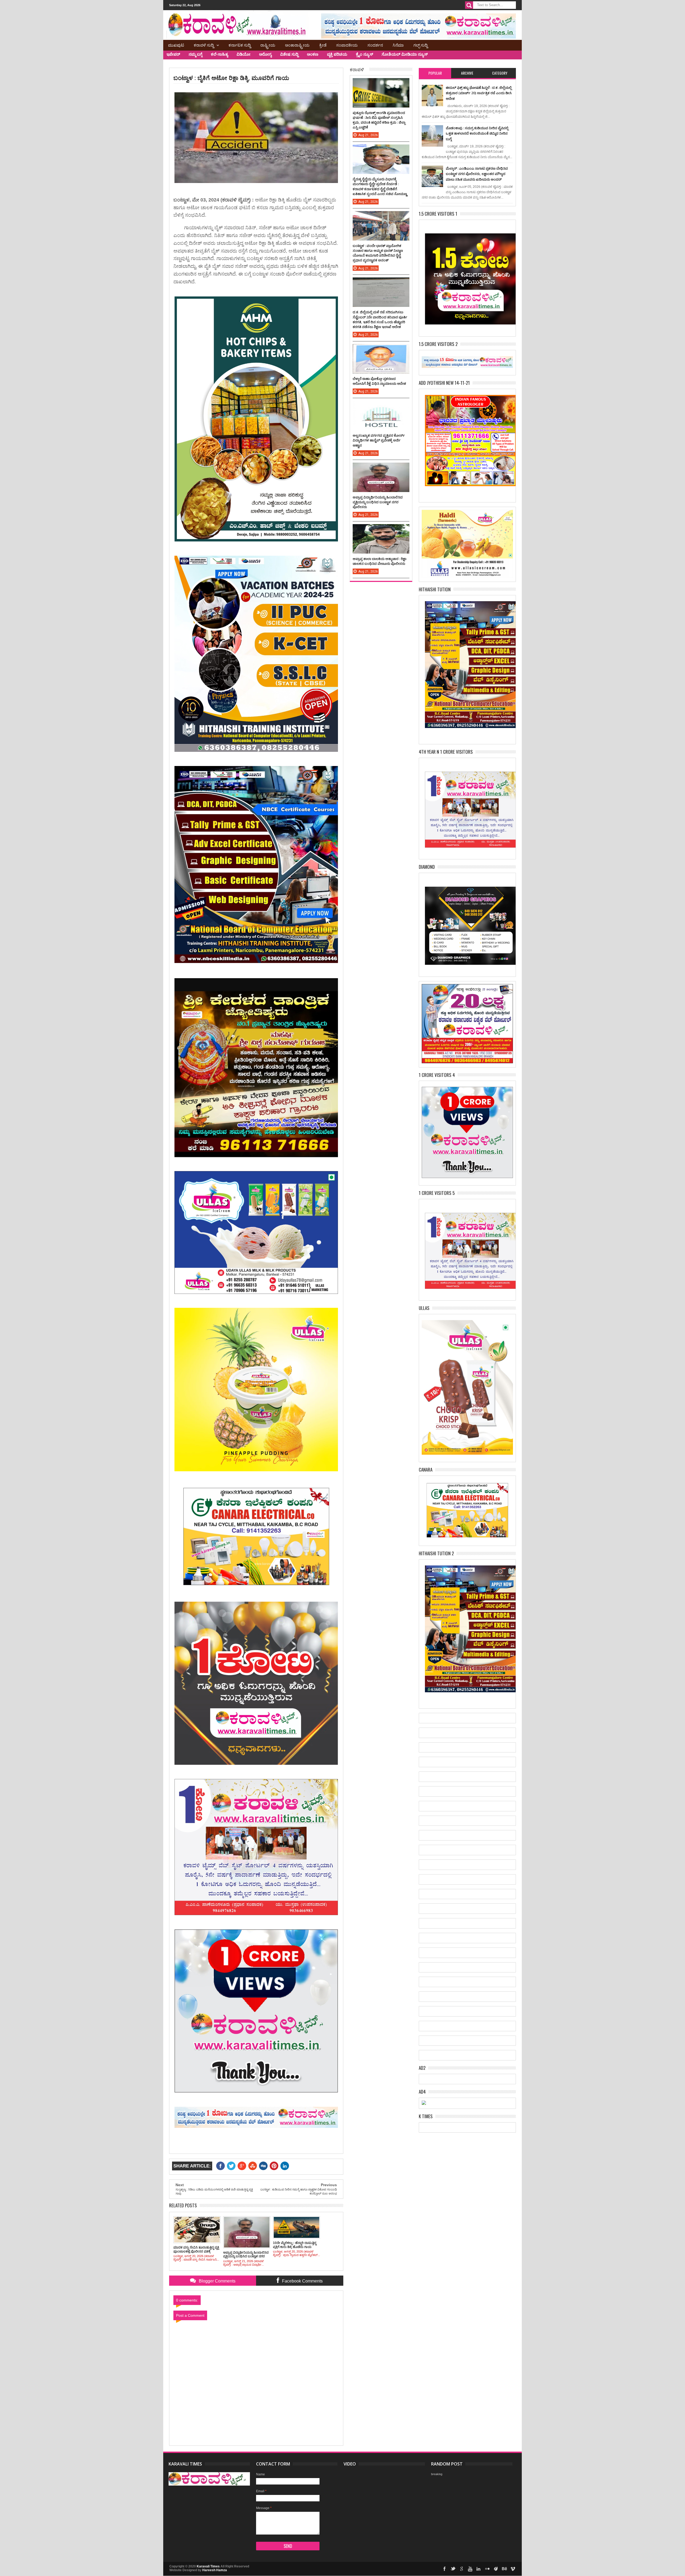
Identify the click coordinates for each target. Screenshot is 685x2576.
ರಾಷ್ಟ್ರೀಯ (268, 45)
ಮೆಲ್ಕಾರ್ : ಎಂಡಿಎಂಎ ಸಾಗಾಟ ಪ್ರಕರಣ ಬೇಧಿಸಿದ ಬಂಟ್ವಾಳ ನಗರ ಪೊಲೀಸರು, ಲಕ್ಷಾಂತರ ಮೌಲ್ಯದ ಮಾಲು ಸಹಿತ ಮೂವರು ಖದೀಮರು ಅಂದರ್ (477, 174)
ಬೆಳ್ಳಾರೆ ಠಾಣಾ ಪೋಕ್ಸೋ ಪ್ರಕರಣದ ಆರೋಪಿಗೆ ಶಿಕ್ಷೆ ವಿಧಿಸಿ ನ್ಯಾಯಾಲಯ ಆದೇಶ (379, 381)
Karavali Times (208, 2566)
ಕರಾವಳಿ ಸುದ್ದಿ (204, 45)
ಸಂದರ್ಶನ (375, 45)
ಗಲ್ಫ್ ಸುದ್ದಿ (420, 45)
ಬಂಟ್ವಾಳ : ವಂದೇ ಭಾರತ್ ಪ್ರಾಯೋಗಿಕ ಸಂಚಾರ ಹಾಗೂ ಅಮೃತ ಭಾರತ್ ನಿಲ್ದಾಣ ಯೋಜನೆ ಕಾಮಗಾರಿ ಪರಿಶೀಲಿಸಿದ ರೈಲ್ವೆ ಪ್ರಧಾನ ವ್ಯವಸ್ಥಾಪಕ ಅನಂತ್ (378, 253)
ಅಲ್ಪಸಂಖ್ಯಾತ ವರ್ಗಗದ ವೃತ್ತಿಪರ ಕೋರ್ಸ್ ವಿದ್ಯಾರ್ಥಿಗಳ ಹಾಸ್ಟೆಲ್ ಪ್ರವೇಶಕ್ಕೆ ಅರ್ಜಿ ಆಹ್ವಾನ (379, 440)
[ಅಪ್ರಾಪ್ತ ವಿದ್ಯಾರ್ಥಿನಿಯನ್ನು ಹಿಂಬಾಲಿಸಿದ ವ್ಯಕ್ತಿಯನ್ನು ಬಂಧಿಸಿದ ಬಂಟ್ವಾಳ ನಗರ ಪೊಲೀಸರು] (381, 468)
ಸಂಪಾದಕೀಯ (347, 45)
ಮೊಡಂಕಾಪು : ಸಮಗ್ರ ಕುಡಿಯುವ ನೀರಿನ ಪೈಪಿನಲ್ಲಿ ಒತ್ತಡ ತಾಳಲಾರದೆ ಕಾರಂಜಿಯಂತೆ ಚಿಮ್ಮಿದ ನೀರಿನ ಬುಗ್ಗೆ (477, 133)
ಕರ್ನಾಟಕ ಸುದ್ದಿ (240, 45)
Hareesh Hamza (215, 2570)
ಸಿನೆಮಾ (398, 45)
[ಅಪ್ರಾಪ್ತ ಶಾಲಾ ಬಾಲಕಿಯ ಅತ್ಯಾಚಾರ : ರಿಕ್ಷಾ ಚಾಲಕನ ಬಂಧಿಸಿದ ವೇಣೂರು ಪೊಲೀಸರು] (381, 529)
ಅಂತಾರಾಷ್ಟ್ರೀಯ (297, 45)
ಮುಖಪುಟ (176, 45)
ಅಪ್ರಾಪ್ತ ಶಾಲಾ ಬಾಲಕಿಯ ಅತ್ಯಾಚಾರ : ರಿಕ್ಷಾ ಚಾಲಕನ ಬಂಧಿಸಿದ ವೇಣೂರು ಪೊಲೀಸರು (380, 561)
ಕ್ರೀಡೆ (323, 45)
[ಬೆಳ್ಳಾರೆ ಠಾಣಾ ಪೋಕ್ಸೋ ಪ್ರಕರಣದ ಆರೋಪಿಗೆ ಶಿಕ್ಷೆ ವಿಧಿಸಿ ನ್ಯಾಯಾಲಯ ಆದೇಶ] (381, 349)
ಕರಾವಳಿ (357, 69)
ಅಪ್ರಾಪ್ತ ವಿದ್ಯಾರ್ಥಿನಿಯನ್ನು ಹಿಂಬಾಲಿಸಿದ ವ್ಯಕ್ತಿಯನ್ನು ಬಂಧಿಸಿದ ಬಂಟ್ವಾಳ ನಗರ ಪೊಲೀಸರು (378, 502)
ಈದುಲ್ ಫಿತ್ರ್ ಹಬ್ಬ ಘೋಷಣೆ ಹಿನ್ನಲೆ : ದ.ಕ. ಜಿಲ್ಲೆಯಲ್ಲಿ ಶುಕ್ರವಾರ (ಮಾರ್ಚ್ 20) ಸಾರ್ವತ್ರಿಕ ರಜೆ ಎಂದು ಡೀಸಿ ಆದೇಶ (479, 93)
